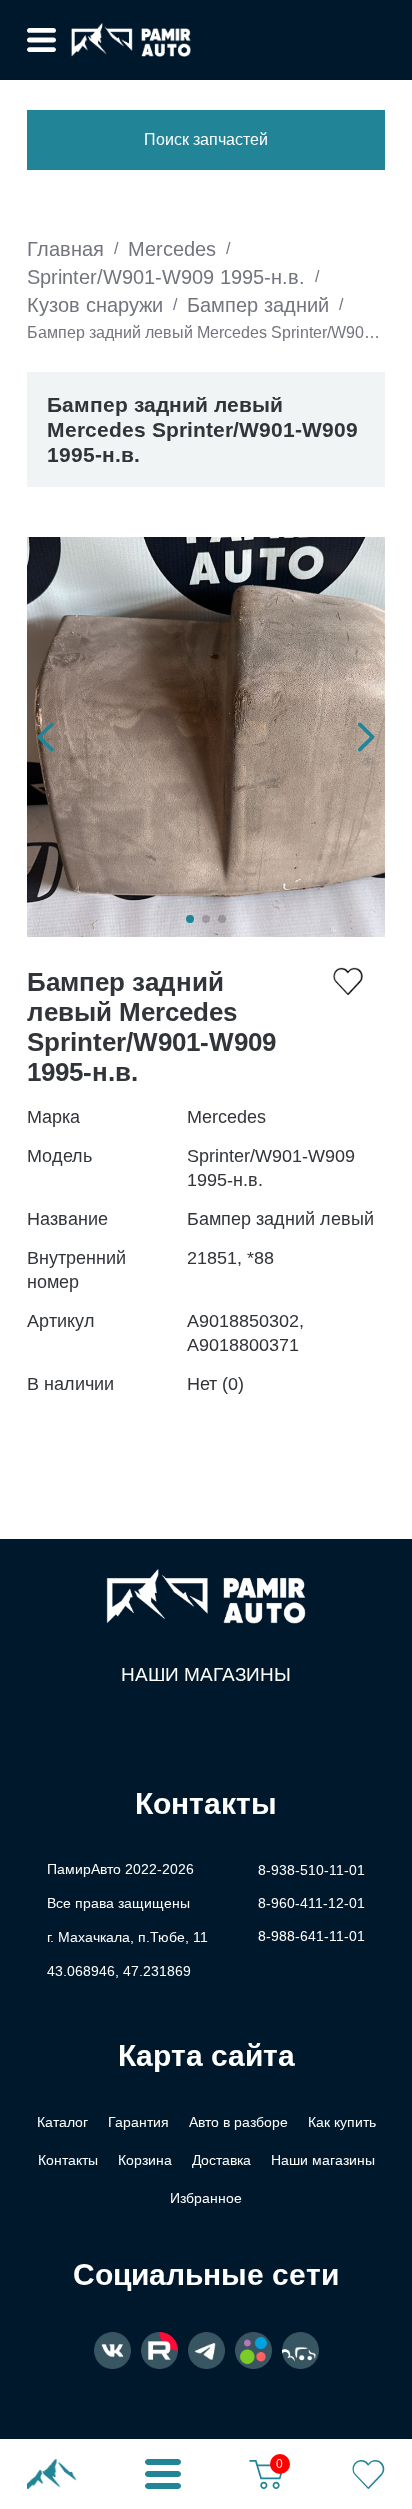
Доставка (221, 2160)
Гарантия (138, 2122)
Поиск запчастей (206, 139)
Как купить (342, 2122)
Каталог (62, 2122)
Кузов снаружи (95, 305)
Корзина (145, 2160)
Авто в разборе (238, 2122)
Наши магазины (206, 1674)
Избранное (206, 2198)
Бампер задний (258, 305)
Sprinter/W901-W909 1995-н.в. (166, 277)
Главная (65, 249)
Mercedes (172, 249)
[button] (45, 737)
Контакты (68, 2160)
